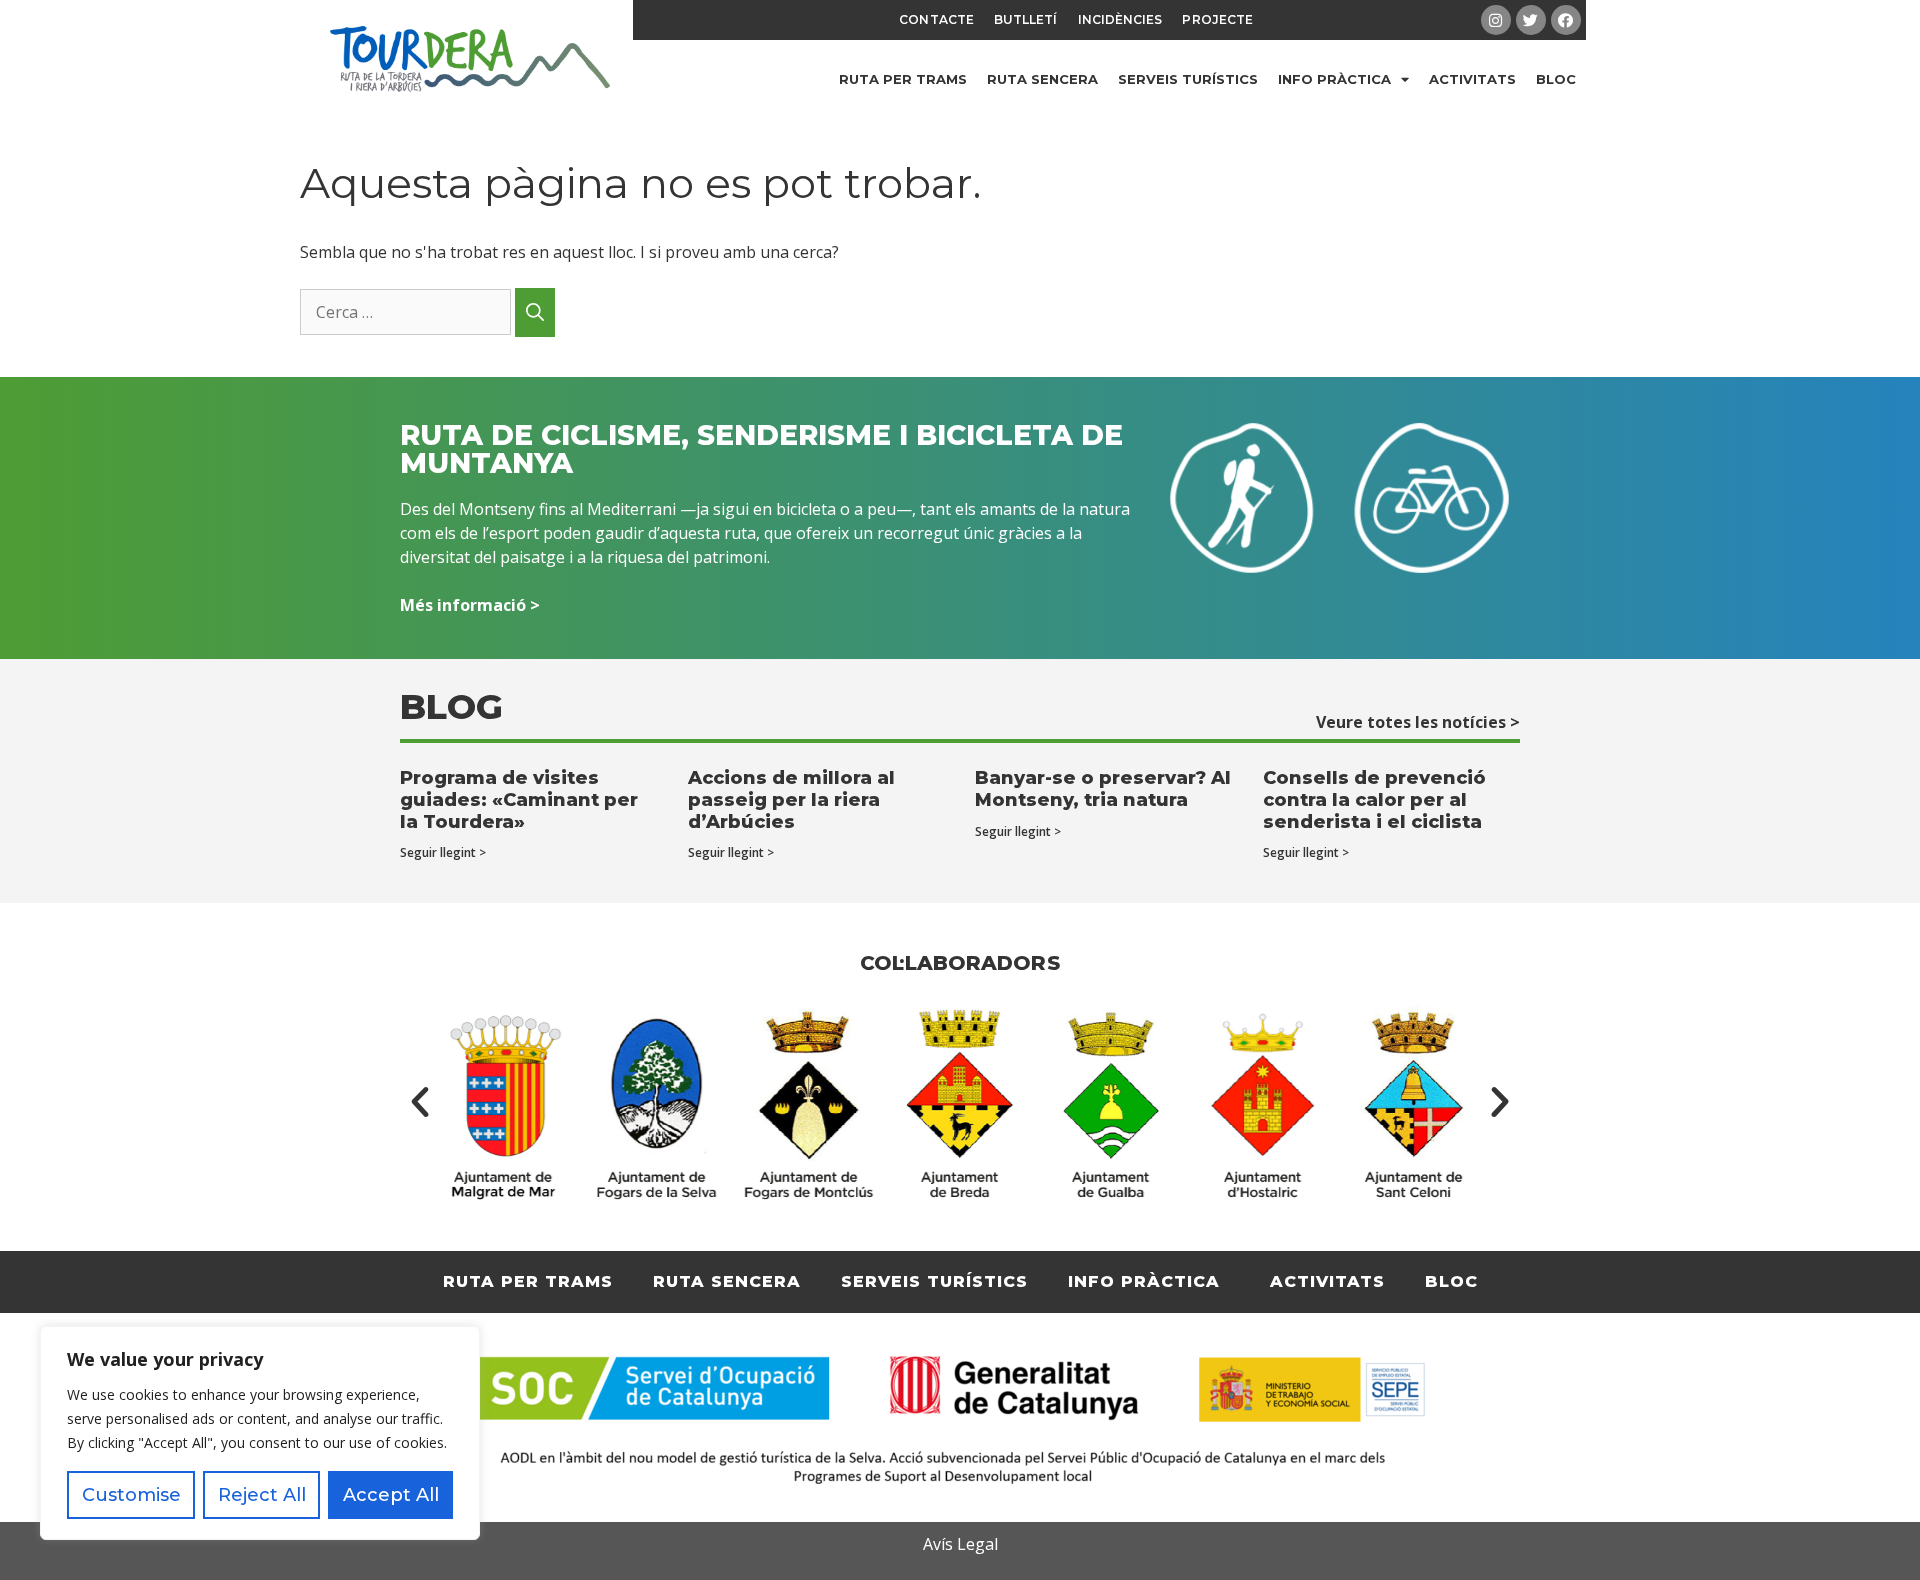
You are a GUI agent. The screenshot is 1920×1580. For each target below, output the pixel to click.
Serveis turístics (1188, 79)
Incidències (1120, 19)
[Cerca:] (407, 312)
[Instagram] (1496, 20)
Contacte (936, 19)
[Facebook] (1566, 20)
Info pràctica (1334, 79)
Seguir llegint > (443, 852)
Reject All (262, 1495)
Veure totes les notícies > (1418, 722)
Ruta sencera (1042, 79)
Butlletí (1026, 19)
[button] (420, 1102)
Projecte (1217, 19)
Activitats (1472, 79)
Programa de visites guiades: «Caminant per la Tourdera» (519, 799)
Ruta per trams (903, 79)
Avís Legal (960, 1544)
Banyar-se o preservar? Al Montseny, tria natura (1103, 789)
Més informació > (470, 605)
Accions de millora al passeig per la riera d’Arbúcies (791, 799)
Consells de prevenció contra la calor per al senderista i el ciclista (1374, 799)
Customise (131, 1495)
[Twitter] (1531, 20)
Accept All (391, 1495)
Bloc (1556, 79)
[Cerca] (535, 312)
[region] (260, 1433)
